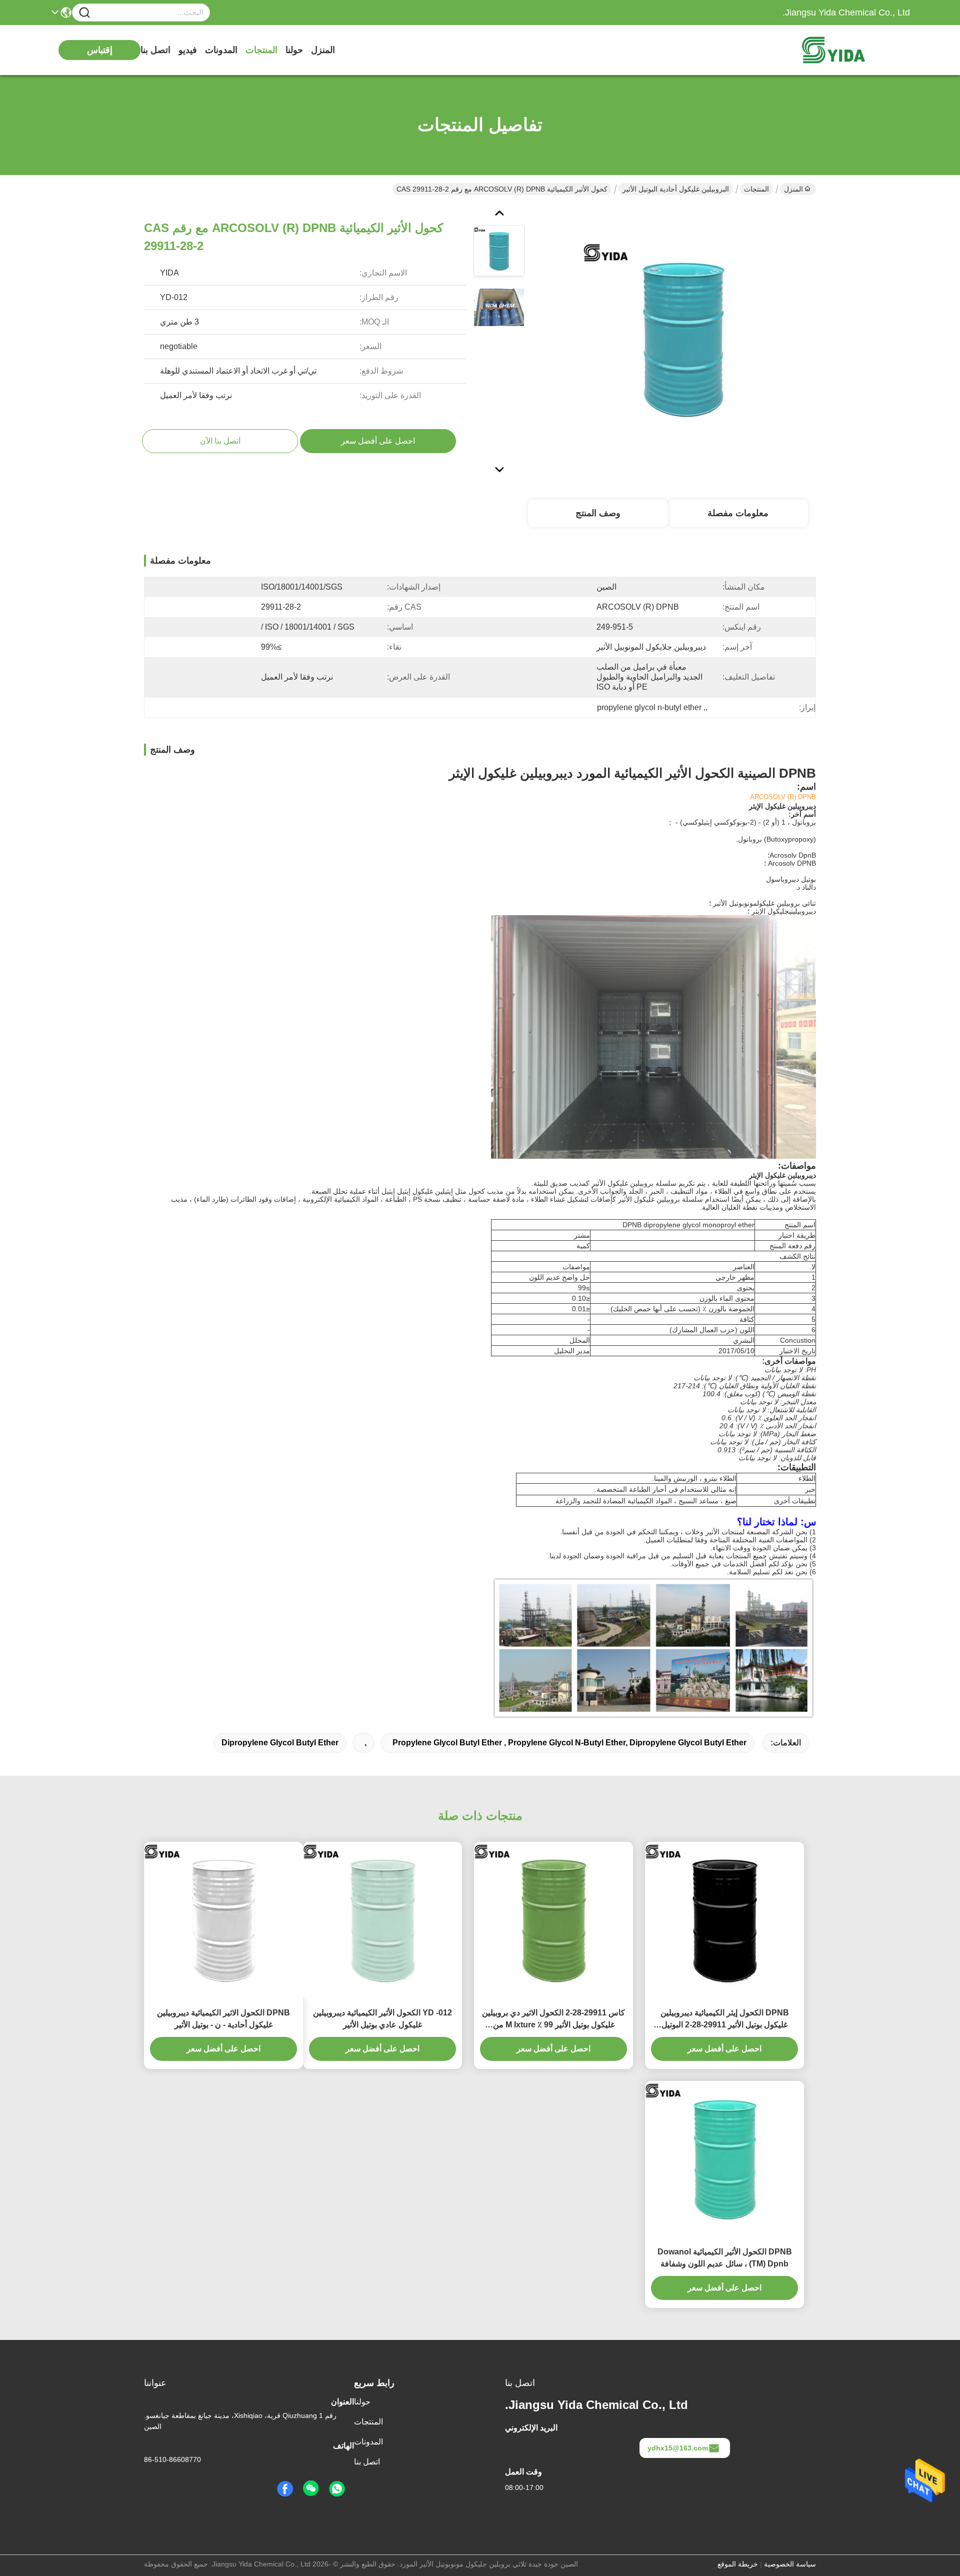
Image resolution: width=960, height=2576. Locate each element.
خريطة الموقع (738, 2564)
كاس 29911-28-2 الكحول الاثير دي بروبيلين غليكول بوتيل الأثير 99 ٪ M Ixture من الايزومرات (553, 2020)
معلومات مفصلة (738, 513)
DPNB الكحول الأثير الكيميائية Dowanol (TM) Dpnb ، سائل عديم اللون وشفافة (725, 2258)
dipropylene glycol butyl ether (280, 1743)
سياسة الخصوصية (790, 2564)
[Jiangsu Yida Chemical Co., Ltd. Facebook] (285, 2489)
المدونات (221, 50)
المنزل (323, 50)
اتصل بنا (155, 50)
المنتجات (261, 50)
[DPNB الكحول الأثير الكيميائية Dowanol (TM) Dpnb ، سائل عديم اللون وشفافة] (724, 2160)
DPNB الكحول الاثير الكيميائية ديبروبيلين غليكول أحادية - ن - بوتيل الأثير (223, 2019)
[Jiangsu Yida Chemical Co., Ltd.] (855, 50)
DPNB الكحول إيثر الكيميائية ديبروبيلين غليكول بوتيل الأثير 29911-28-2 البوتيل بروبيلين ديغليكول (725, 2020)
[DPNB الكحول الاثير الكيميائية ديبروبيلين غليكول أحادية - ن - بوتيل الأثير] (223, 1921)
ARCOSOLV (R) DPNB (783, 797)
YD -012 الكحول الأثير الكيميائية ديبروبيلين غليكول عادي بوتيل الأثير (382, 2019)
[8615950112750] (337, 2489)
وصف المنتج (598, 513)
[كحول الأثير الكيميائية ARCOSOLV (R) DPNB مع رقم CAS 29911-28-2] (683, 340)
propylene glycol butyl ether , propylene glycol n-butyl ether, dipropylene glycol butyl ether (569, 1743)
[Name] (84, 13)
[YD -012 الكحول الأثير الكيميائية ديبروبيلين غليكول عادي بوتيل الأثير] (382, 1921)
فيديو (188, 50)
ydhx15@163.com (678, 2448)
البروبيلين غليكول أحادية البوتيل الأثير (676, 189)
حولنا (294, 50)
